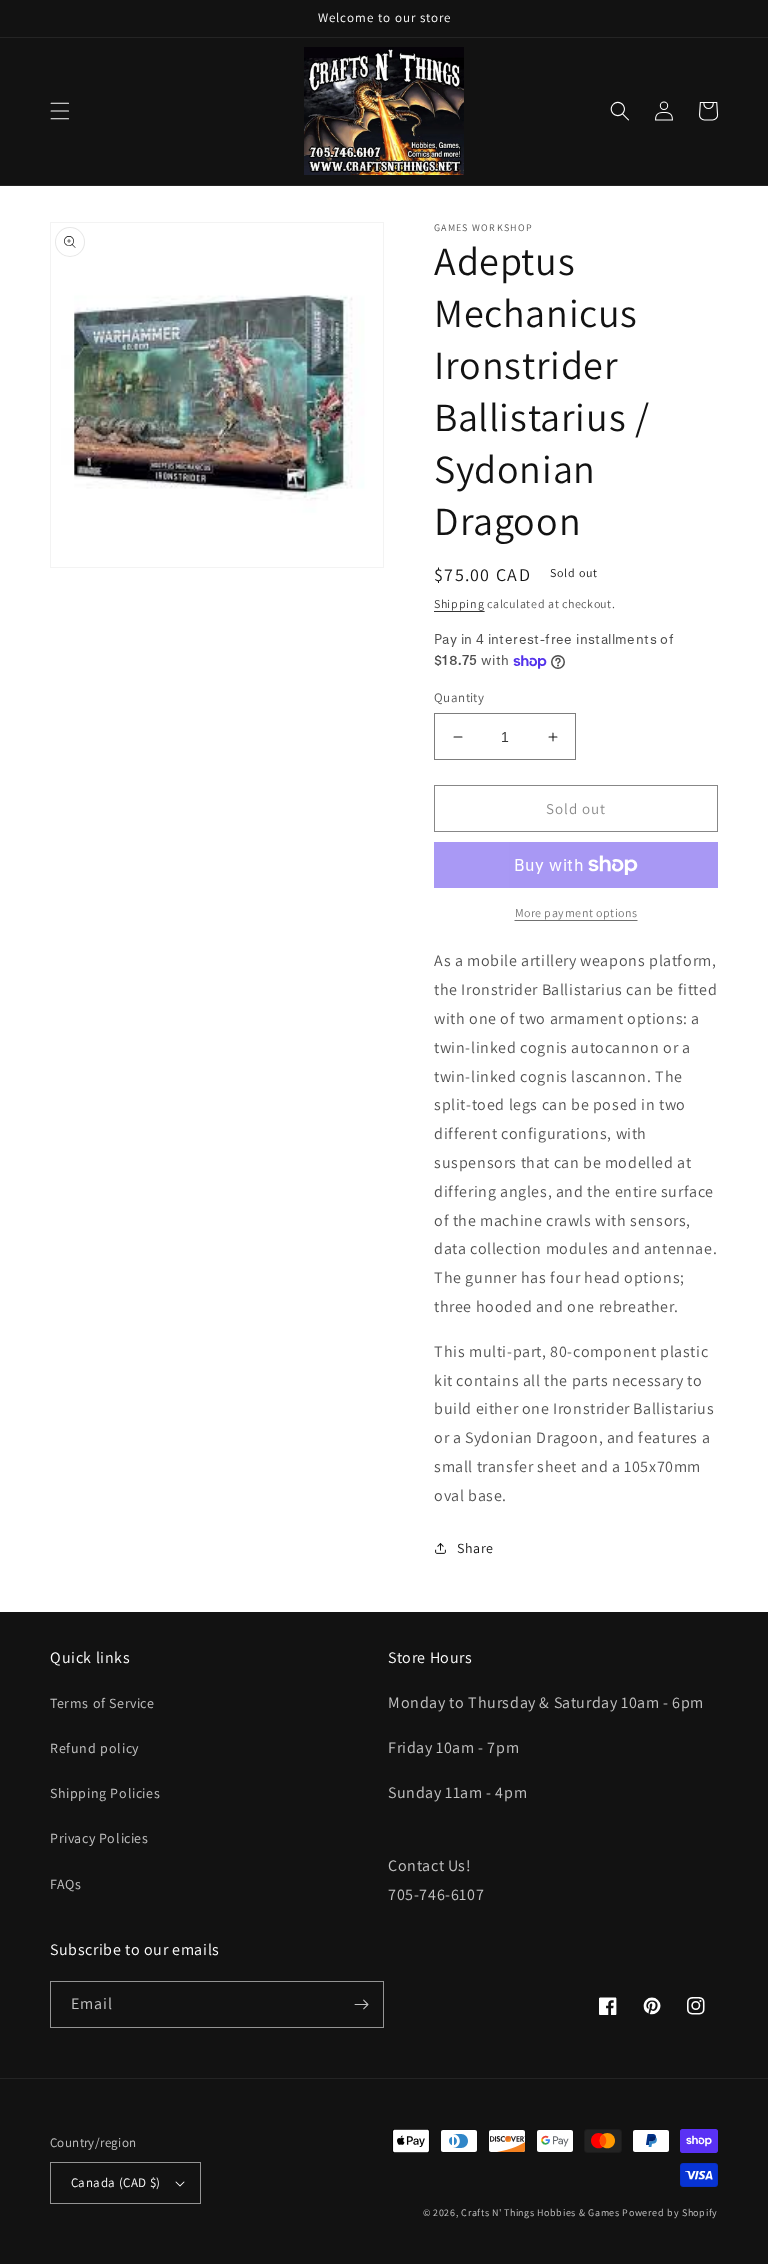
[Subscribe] (361, 2004)
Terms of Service (102, 1703)
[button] (60, 111)
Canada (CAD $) (116, 2182)
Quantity (459, 697)
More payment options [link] (576, 912)
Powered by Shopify (670, 2212)
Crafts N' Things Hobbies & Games (541, 2212)
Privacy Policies (99, 1838)
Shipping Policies (105, 1793)
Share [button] (475, 1548)
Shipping (459, 603)
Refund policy (94, 1748)
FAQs (65, 1884)
